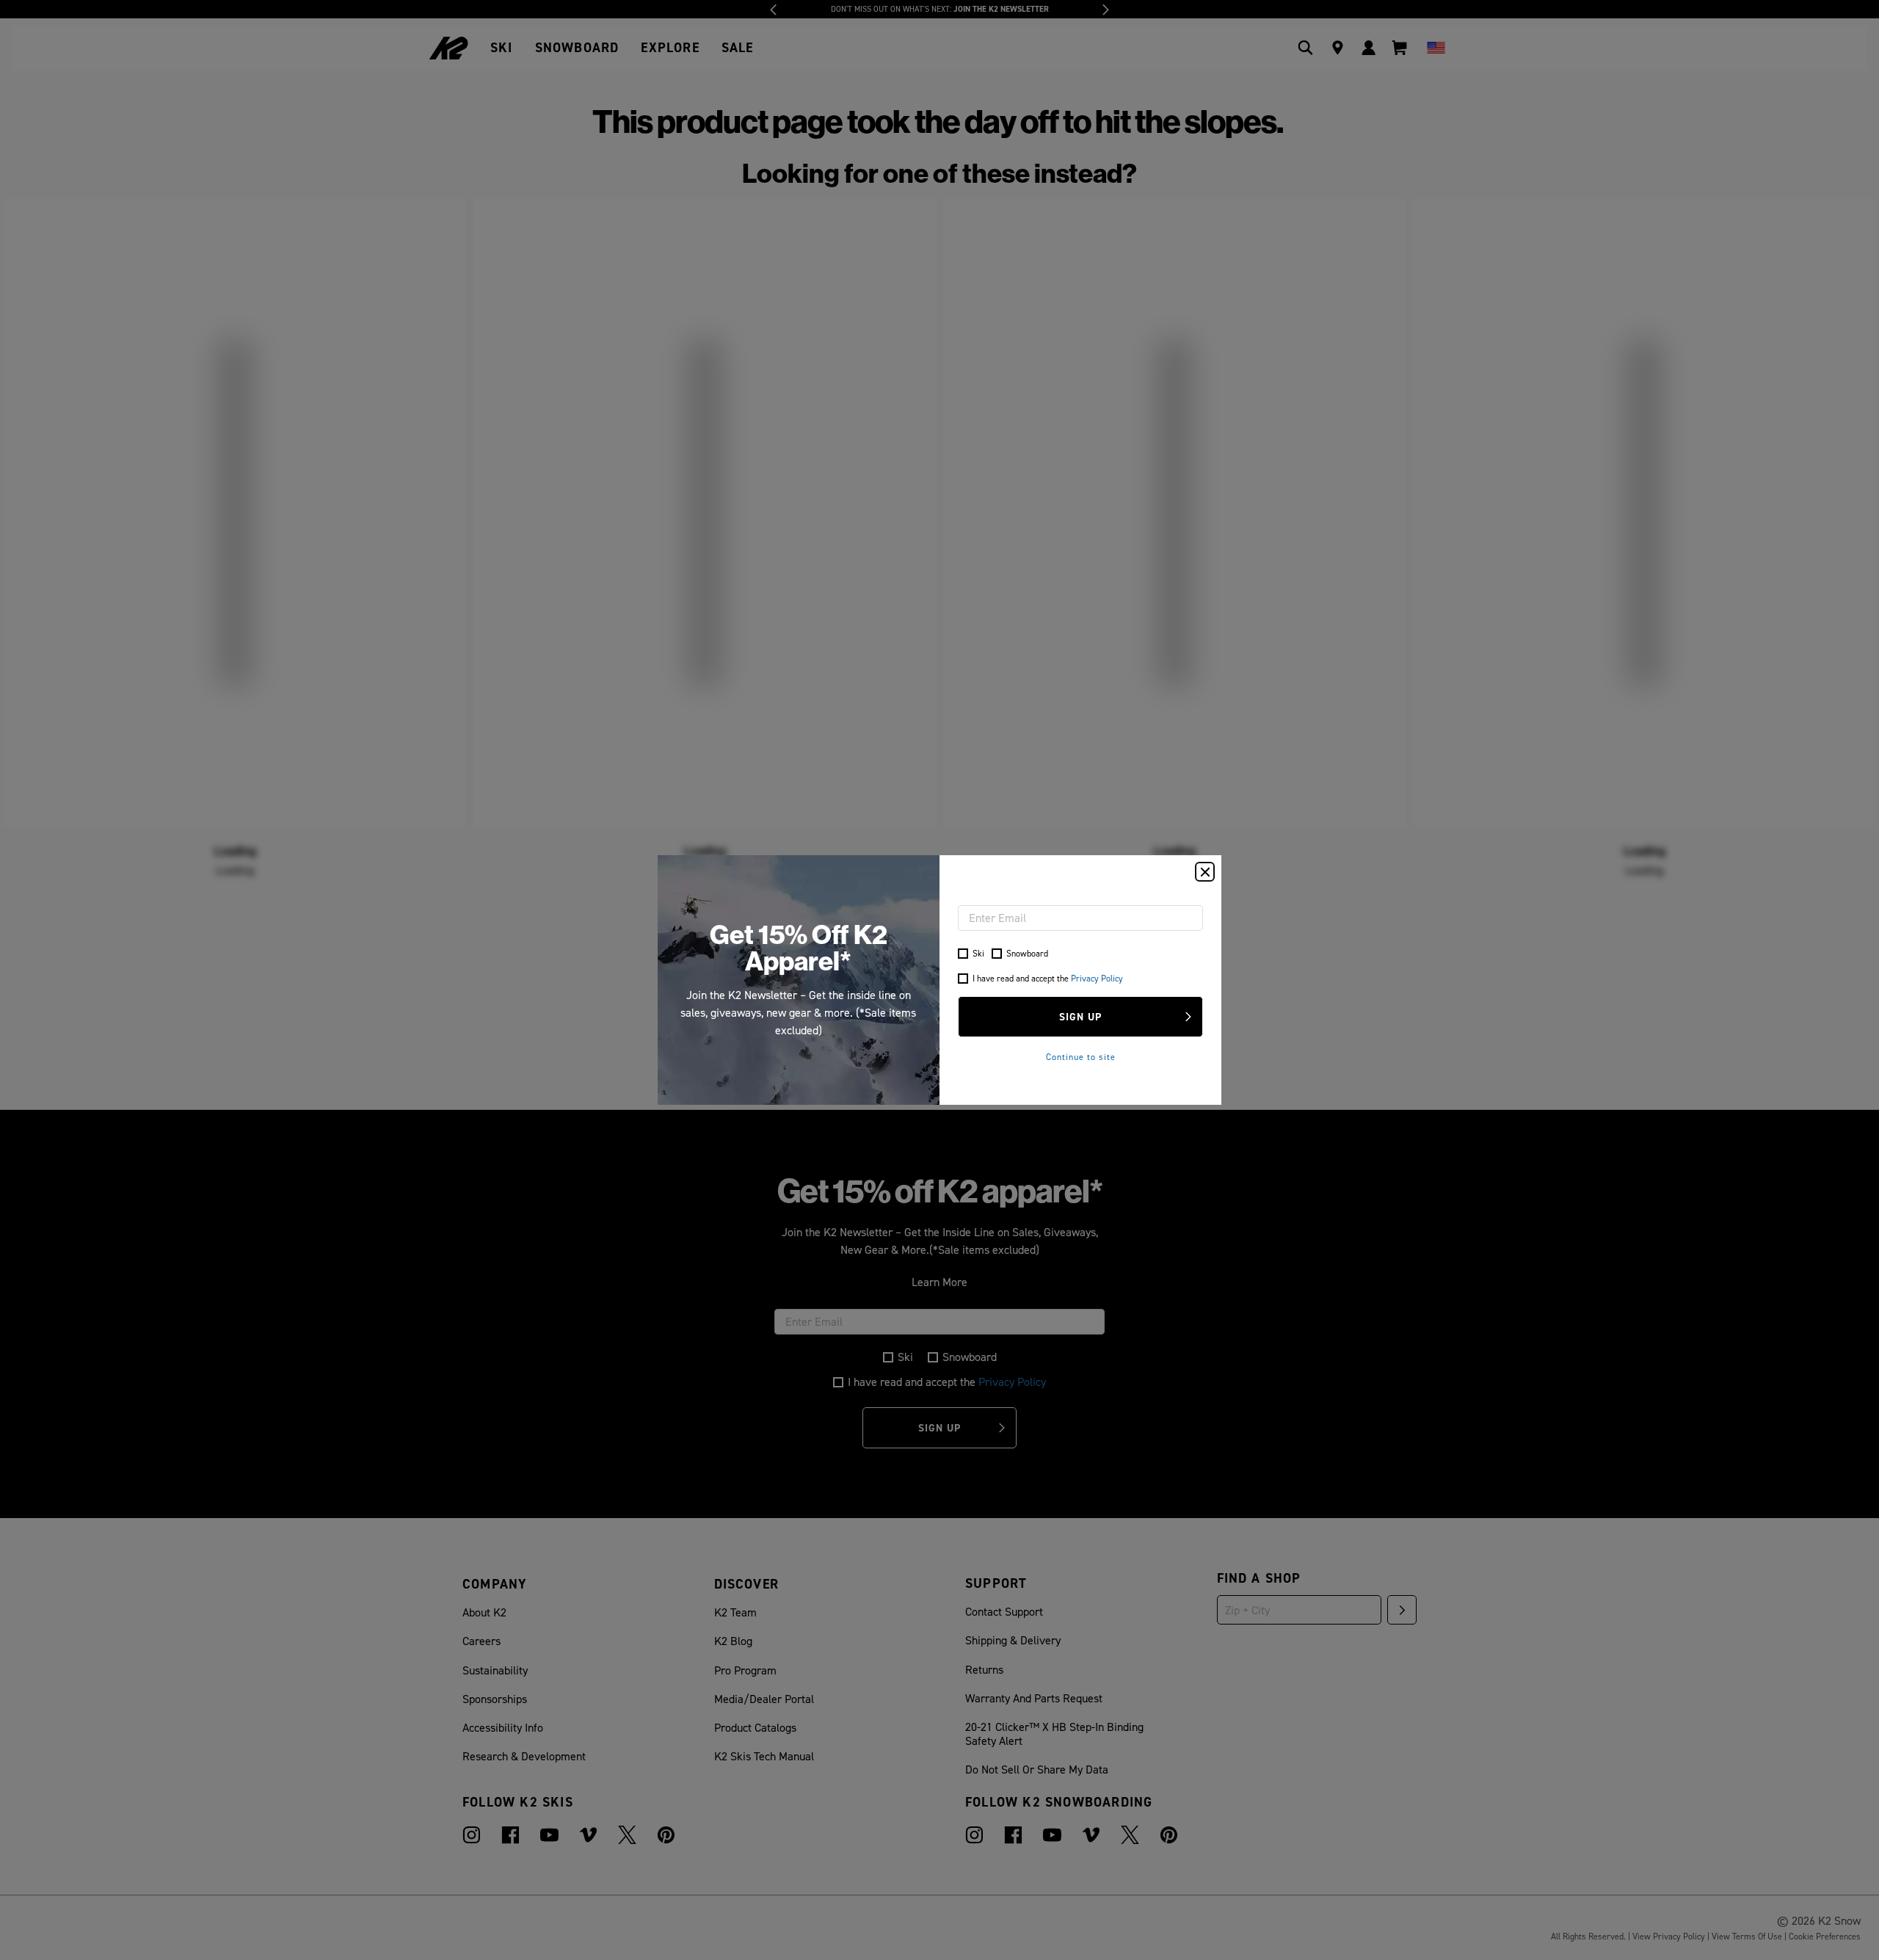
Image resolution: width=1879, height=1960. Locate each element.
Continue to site (1081, 1057)
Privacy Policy (1097, 978)
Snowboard (1027, 953)
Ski (978, 953)
